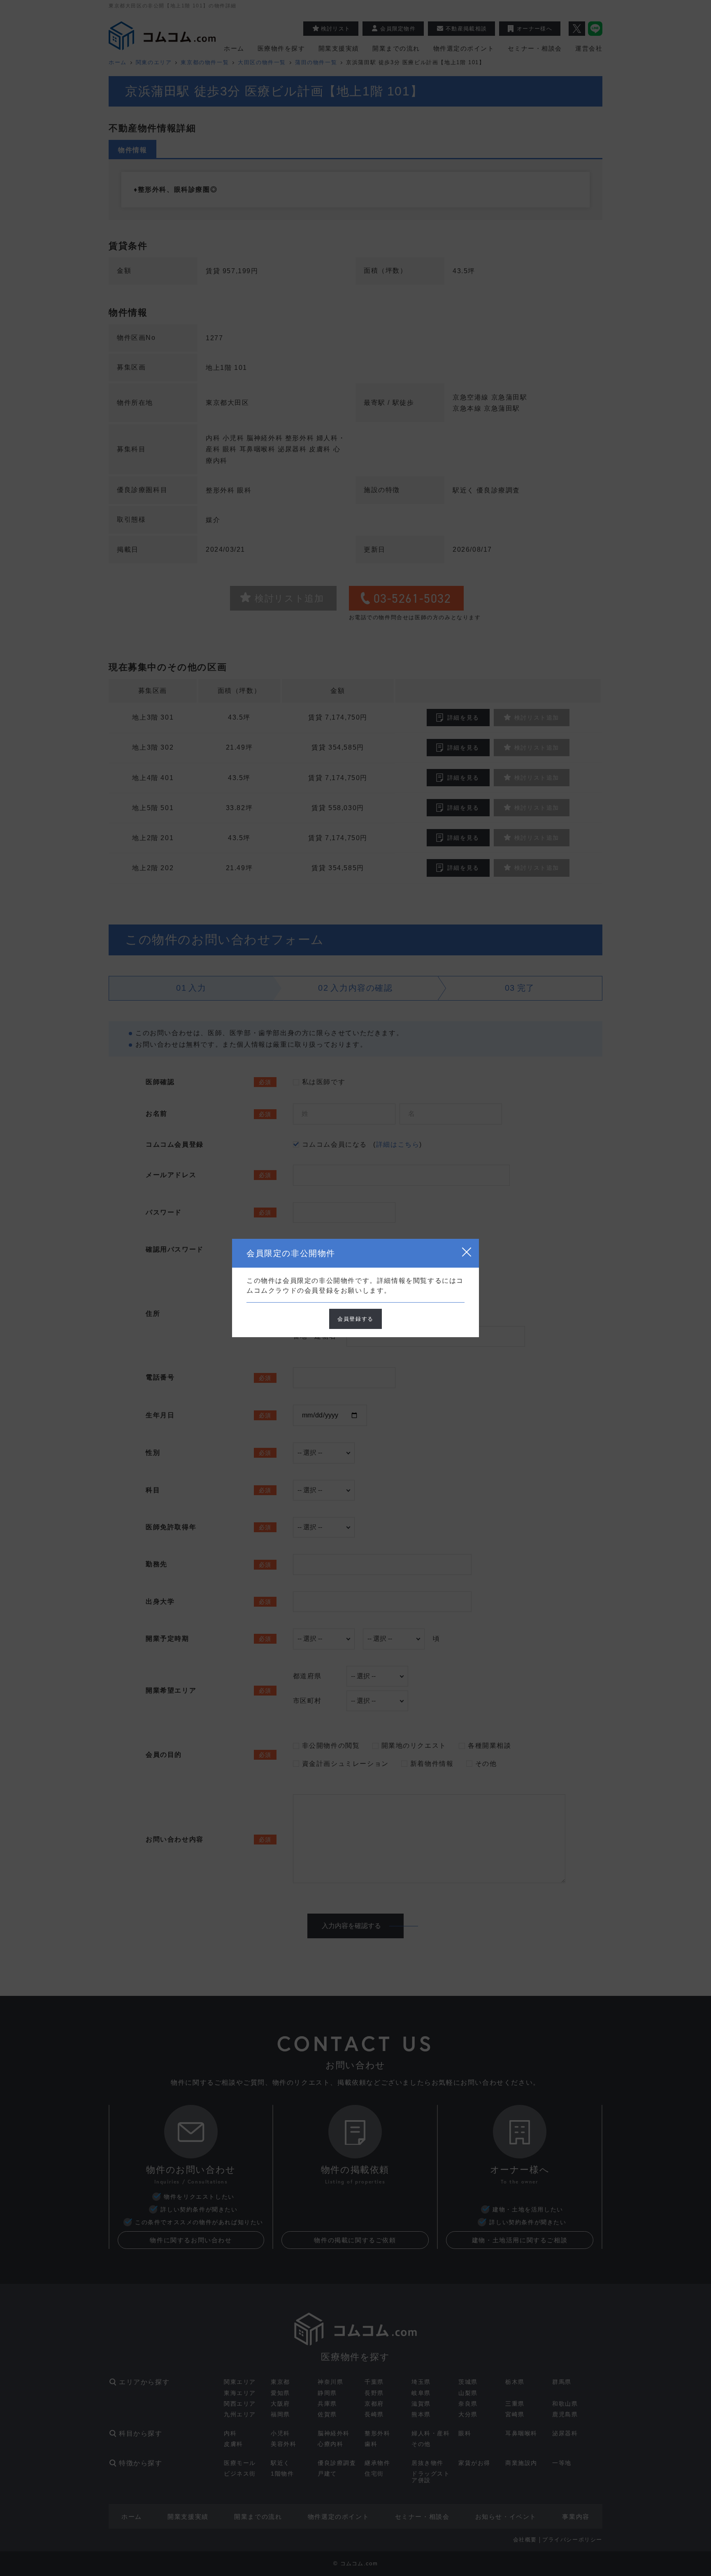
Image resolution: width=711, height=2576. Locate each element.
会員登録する (355, 1319)
